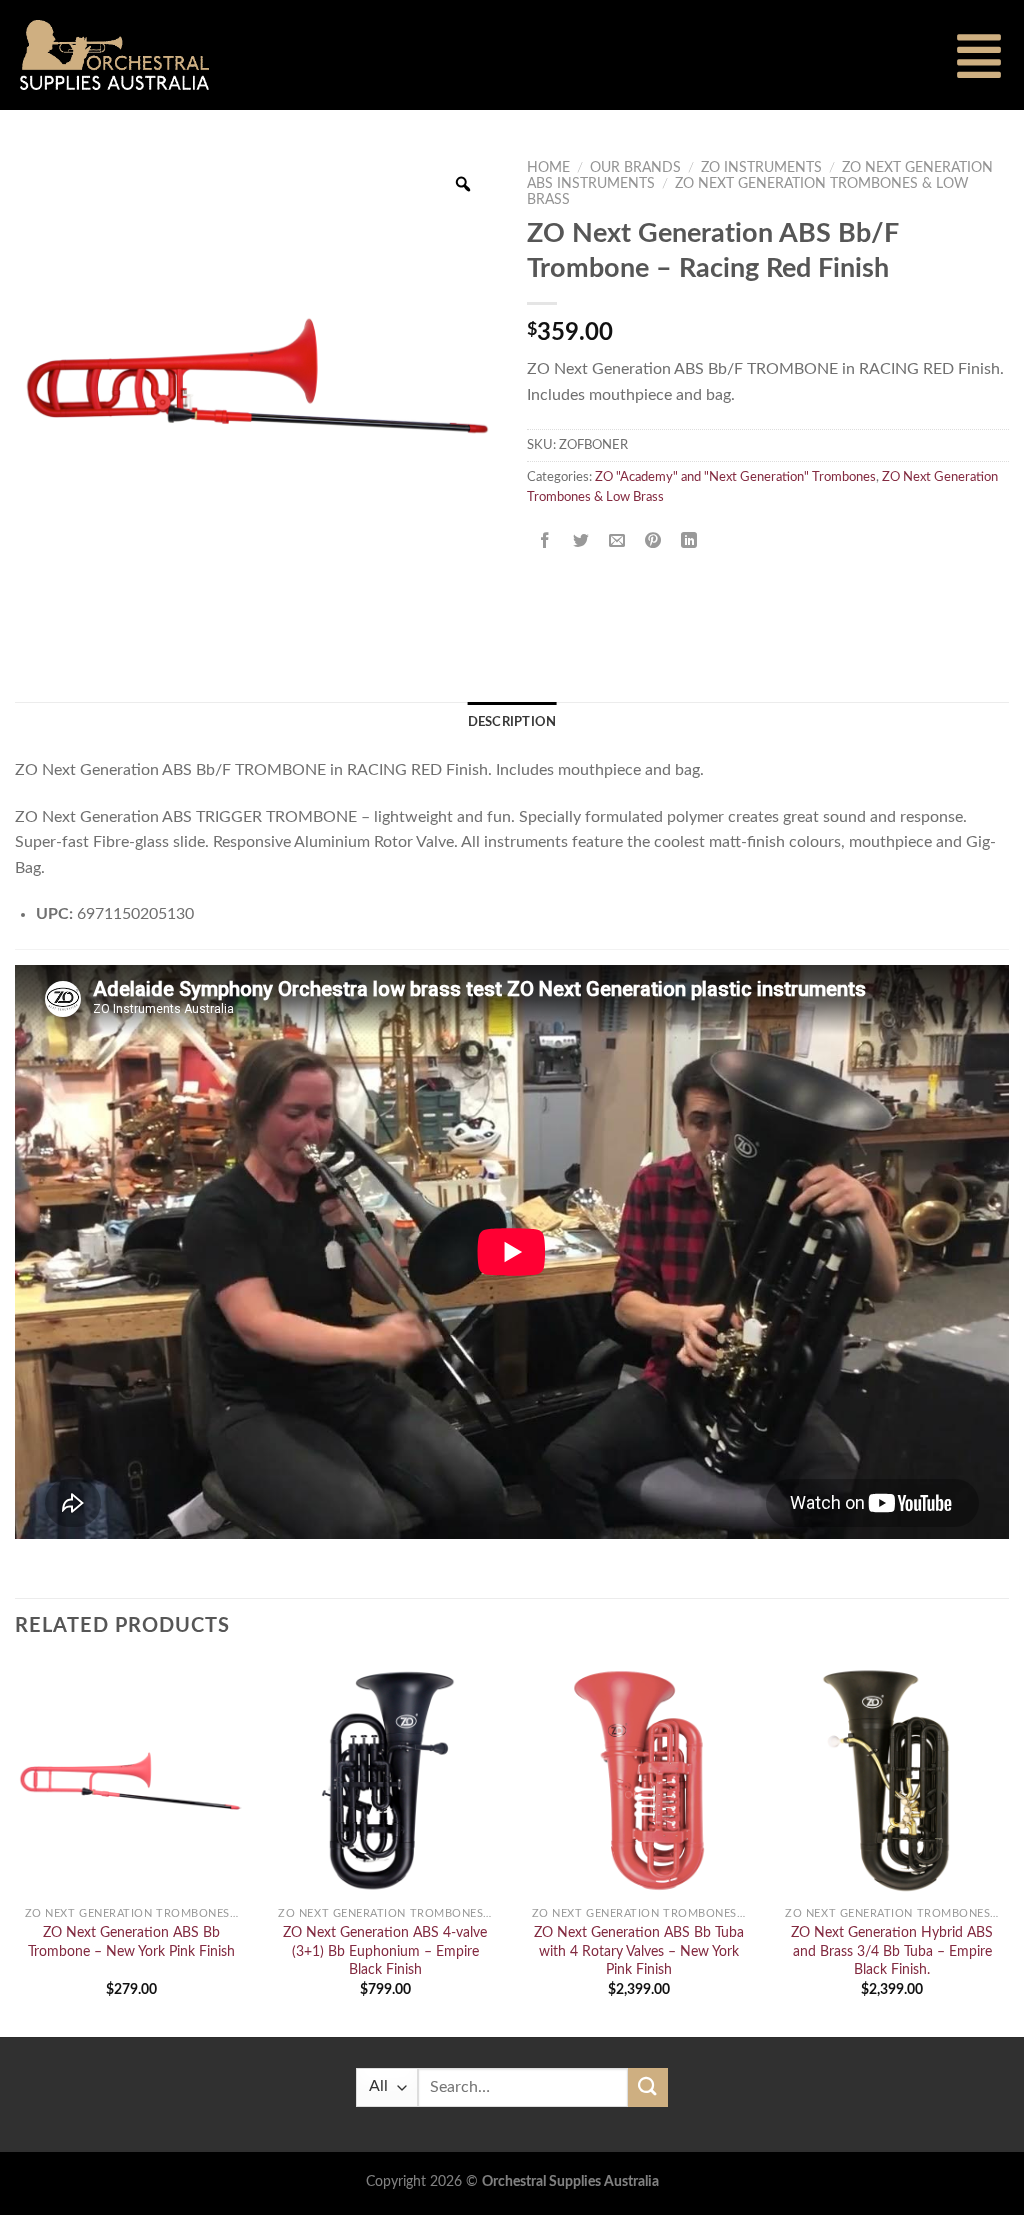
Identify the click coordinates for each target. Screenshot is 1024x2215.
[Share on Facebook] (545, 541)
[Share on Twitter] (581, 541)
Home (548, 168)
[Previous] (16, 1848)
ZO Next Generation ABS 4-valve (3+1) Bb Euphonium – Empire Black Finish (385, 1951)
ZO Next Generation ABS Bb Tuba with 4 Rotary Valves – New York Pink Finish (639, 1951)
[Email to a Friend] (617, 541)
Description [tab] (512, 722)
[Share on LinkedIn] (689, 541)
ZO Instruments (761, 168)
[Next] (1008, 1848)
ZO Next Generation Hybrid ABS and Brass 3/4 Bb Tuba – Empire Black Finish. (892, 1951)
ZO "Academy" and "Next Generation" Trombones (735, 477)
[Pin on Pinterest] (653, 541)
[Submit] (648, 2087)
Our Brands (635, 168)
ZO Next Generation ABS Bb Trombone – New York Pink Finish (131, 1942)
